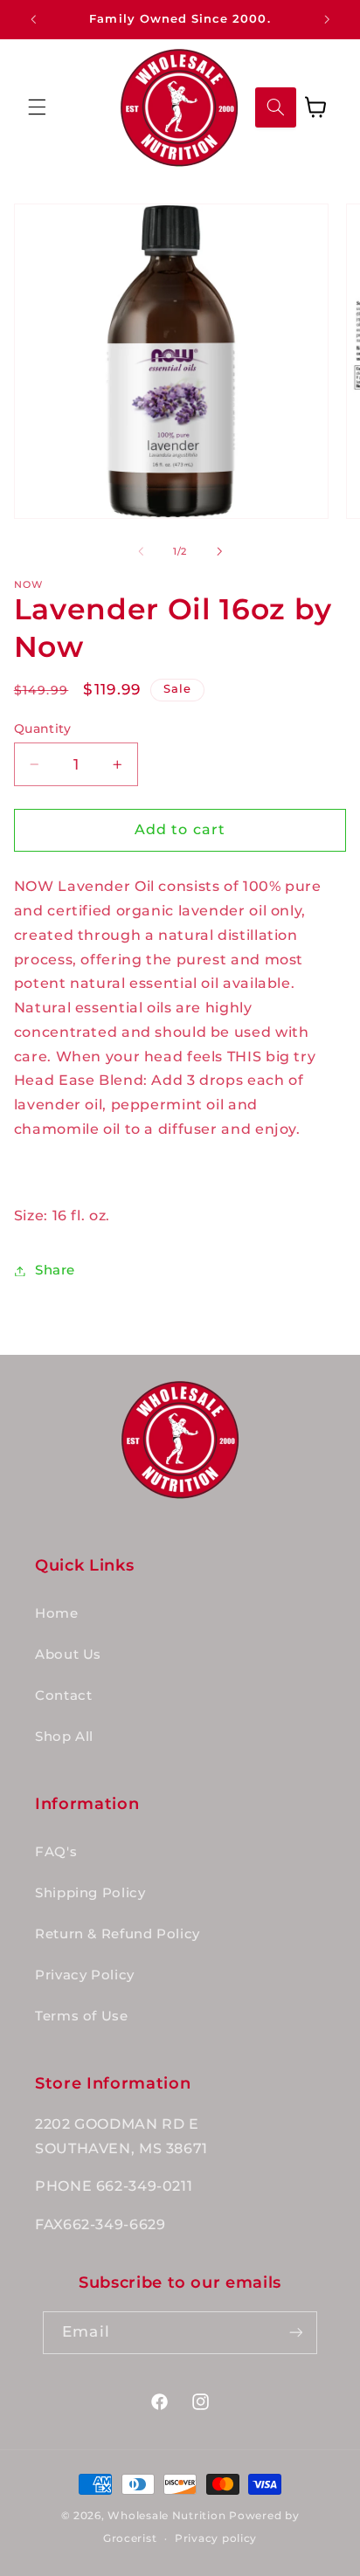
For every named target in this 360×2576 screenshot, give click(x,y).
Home (57, 1613)
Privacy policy (216, 2538)
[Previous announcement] (33, 19)
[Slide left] (141, 551)
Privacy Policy (85, 1975)
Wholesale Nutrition (166, 2516)
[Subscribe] (295, 2333)
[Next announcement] (327, 19)
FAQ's (56, 1852)
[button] (37, 107)
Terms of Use (82, 2016)
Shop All (64, 1737)
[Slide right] (219, 551)
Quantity (42, 729)
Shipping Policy (90, 1893)
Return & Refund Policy (118, 1934)
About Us (68, 1654)
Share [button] (55, 1270)
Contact (63, 1695)
